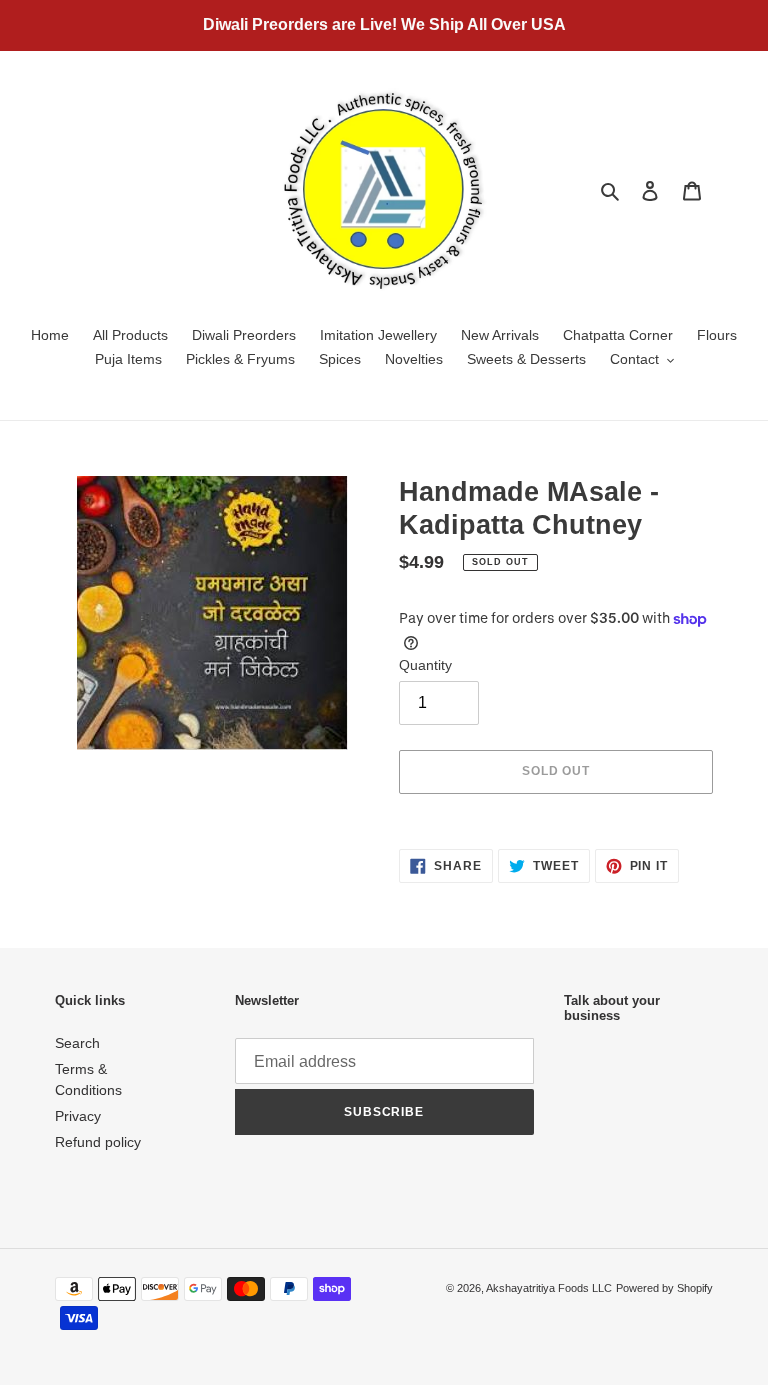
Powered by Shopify (664, 1288)
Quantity (425, 665)
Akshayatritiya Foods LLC (549, 1288)
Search (77, 1043)
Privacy (78, 1116)
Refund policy (98, 1142)
